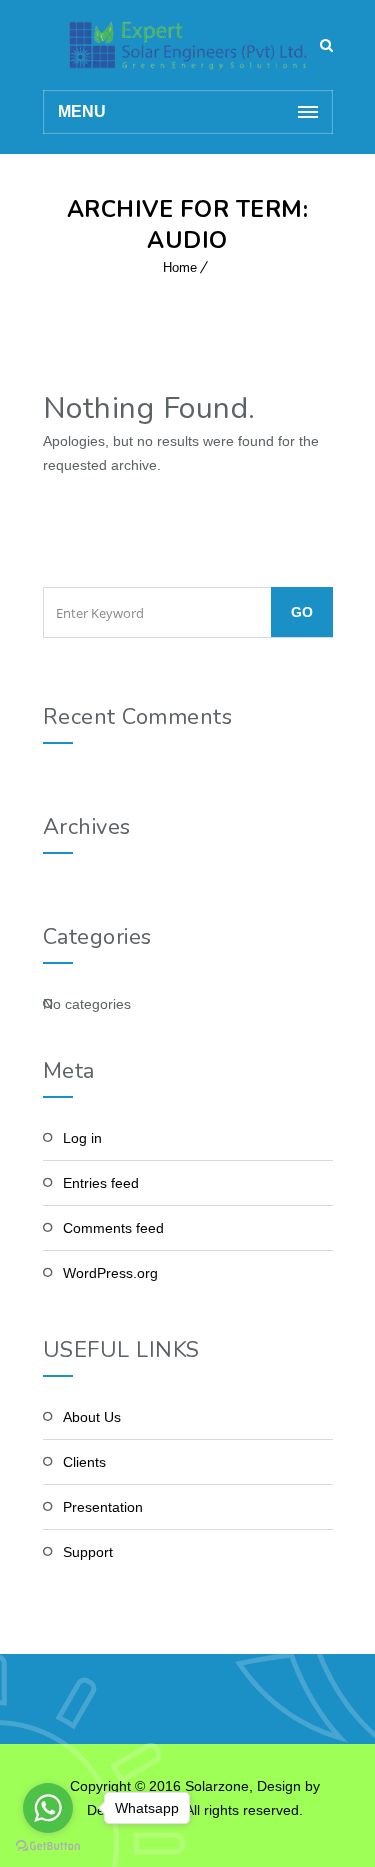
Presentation (103, 1507)
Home (180, 267)
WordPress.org (110, 1273)
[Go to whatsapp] (48, 1808)
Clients (84, 1462)
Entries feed (101, 1183)
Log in (82, 1138)
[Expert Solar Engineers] (188, 45)
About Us (92, 1417)
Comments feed (113, 1228)
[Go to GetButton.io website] (48, 1846)
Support (88, 1552)
